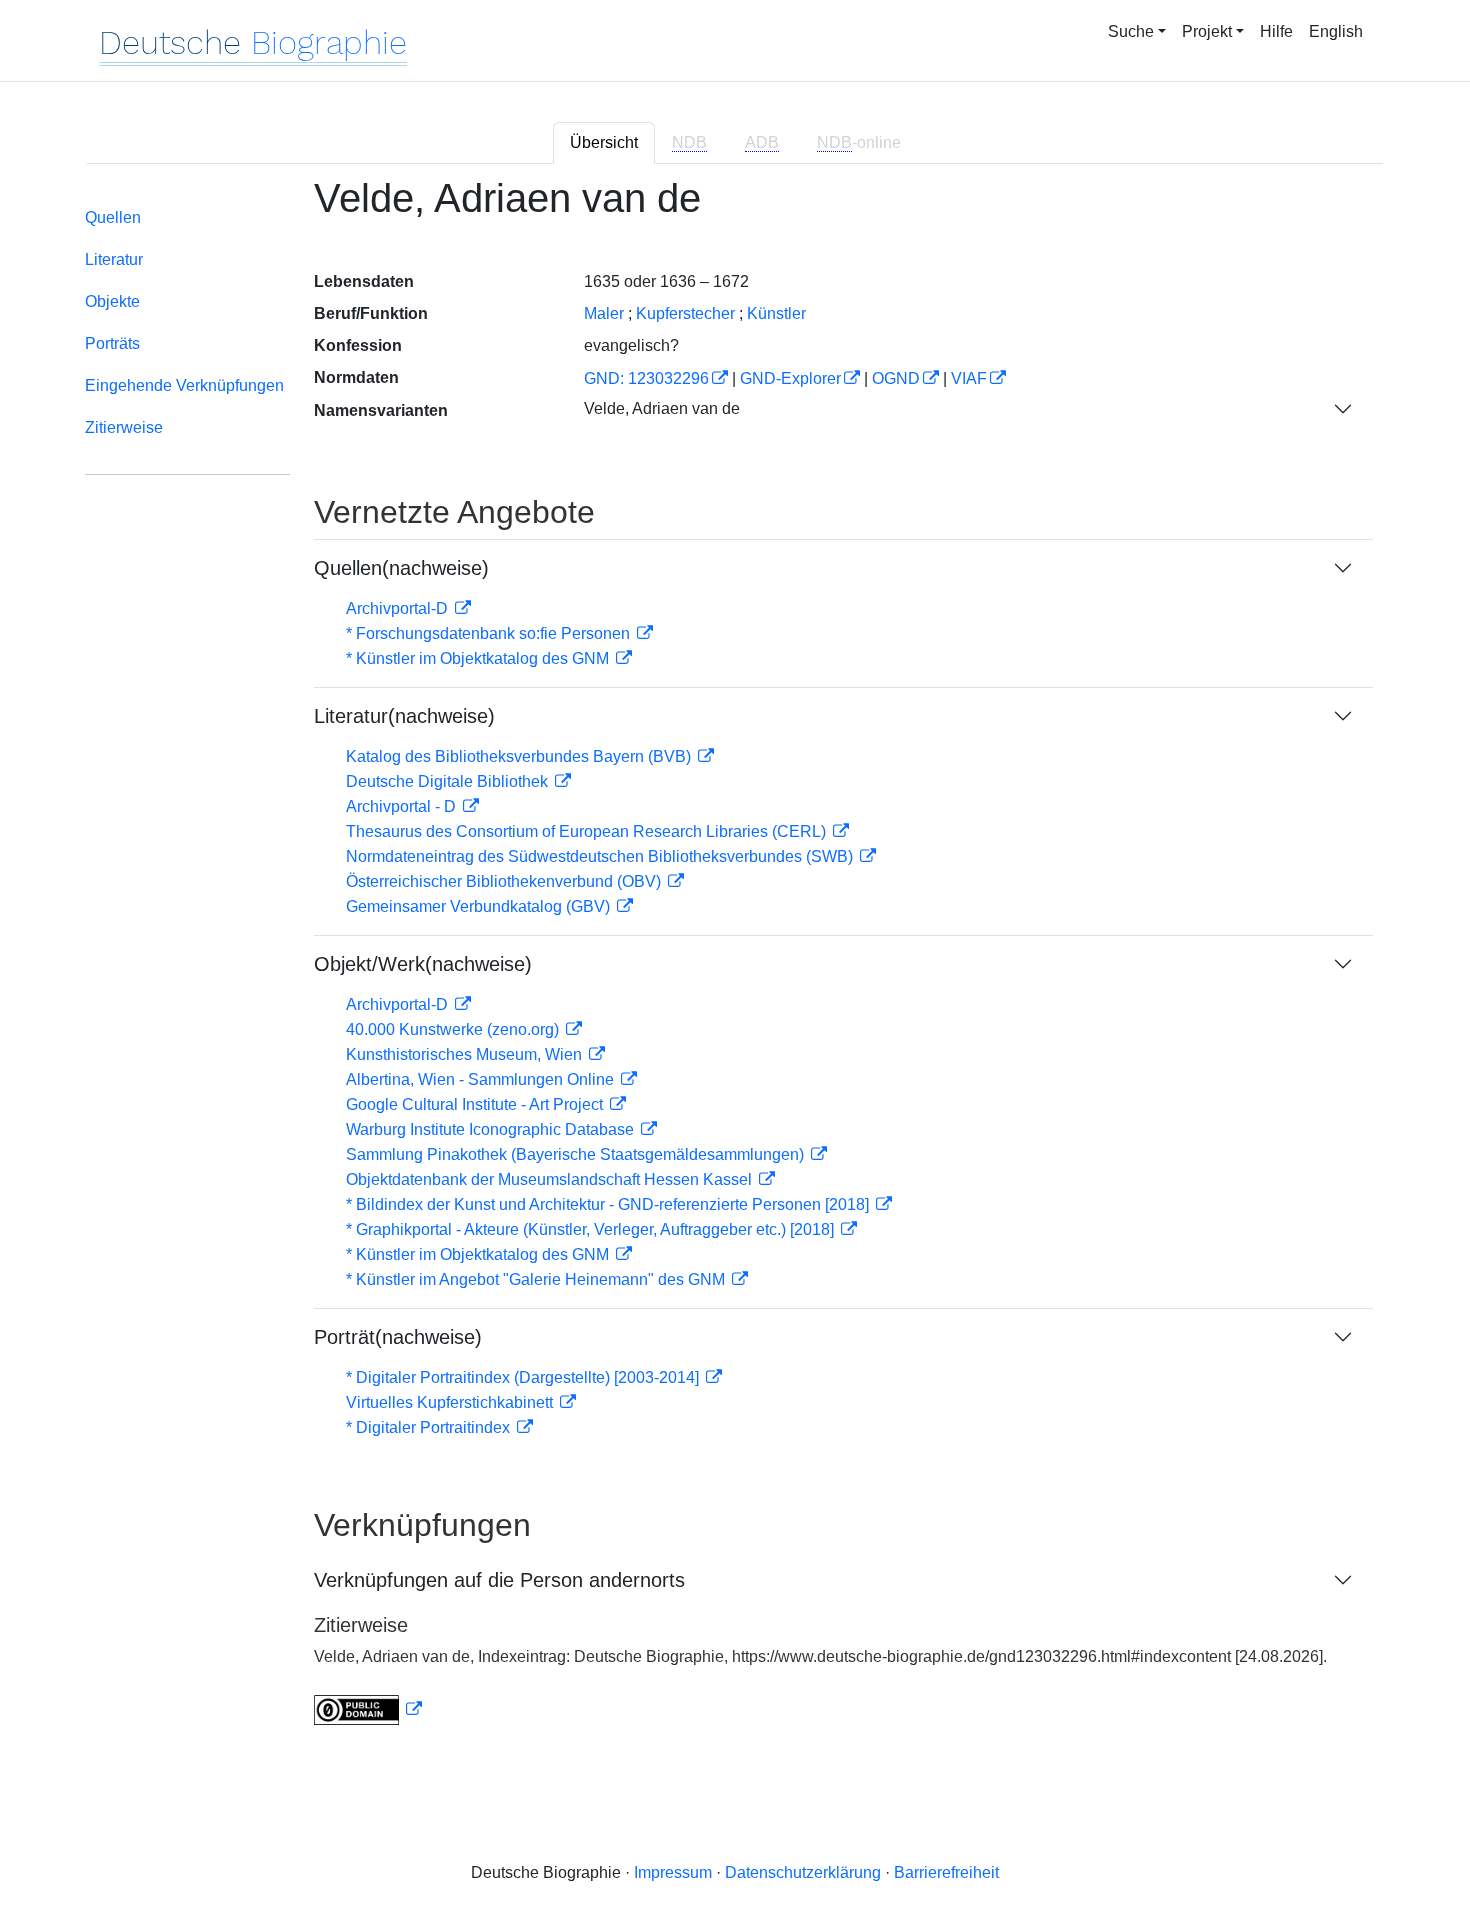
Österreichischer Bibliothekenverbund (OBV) (505, 881)
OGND (896, 378)
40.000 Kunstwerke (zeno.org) (454, 1029)
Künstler (776, 313)
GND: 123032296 (646, 378)
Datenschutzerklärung (803, 1872)
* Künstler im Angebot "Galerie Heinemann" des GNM (537, 1279)
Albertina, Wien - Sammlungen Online (482, 1079)
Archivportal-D (399, 608)
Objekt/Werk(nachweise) (423, 964)
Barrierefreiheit (946, 1872)
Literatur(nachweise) (404, 716)
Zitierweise (124, 427)
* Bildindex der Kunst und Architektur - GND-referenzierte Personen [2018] (609, 1204)
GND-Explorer (790, 378)
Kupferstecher (685, 313)
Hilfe (1276, 31)
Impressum (673, 1872)
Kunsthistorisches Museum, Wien (466, 1054)
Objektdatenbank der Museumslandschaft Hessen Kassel (551, 1179)
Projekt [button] (1207, 31)
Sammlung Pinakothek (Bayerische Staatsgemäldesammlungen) (577, 1154)
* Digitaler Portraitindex (430, 1427)
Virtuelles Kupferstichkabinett (451, 1402)
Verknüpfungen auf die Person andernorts (499, 1580)
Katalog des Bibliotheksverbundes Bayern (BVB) (520, 756)
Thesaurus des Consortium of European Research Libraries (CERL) (588, 831)
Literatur (114, 259)
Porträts (112, 343)
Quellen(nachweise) (401, 568)
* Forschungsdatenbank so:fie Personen (490, 633)
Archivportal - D (403, 806)
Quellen (113, 217)
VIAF (969, 378)
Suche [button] (1131, 31)
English (1336, 31)
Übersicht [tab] (604, 142)
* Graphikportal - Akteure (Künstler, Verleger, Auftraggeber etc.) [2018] (592, 1229)
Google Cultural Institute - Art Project (476, 1104)
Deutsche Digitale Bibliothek (449, 781)
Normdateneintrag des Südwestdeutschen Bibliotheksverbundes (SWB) (601, 856)
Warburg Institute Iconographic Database (492, 1129)
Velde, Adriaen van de (662, 408)
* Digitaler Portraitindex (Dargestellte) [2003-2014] (524, 1377)
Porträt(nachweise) (398, 1337)
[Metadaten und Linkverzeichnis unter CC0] (368, 1709)
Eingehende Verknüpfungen (184, 385)
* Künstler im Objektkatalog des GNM (479, 658)
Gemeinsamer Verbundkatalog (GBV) (480, 906)
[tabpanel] (735, 963)
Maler (604, 313)
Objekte (112, 301)
